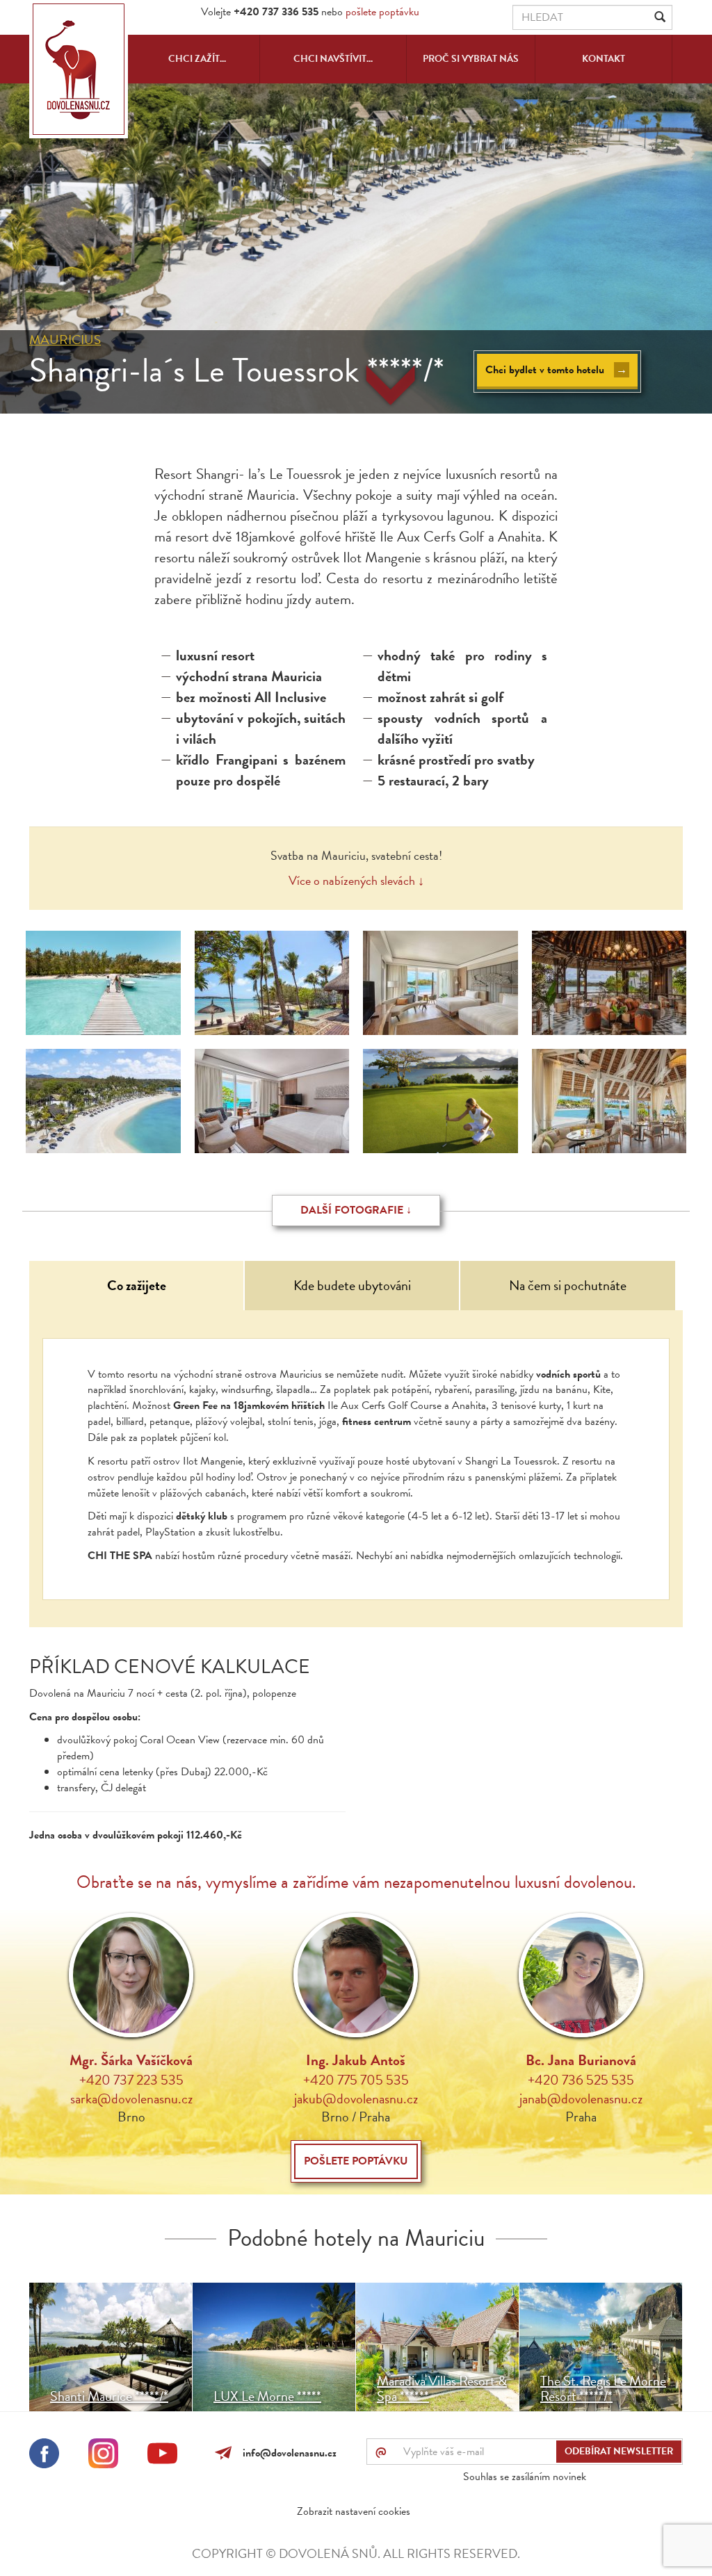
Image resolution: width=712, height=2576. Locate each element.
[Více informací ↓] (391, 385)
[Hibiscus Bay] (103, 1101)
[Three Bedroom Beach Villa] (272, 983)
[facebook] (44, 2456)
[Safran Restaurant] (609, 983)
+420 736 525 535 (581, 2080)
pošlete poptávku (382, 12)
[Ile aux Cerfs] (440, 1101)
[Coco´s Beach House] (609, 1101)
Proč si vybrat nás (471, 59)
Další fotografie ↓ (356, 1210)
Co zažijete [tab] (137, 1285)
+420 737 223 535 (131, 2080)
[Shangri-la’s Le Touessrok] (103, 983)
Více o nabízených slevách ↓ (356, 880)
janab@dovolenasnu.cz (581, 2098)
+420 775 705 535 (356, 2080)
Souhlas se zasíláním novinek (525, 2477)
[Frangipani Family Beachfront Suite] (440, 983)
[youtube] (162, 2456)
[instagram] (103, 2456)
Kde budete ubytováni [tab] (352, 1285)
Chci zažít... (197, 59)
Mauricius (65, 340)
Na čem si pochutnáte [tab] (568, 1285)
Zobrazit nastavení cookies (354, 2511)
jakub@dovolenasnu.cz (356, 2098)
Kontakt (604, 59)
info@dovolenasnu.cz (287, 2453)
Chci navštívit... (333, 59)
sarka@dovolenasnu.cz (131, 2098)
